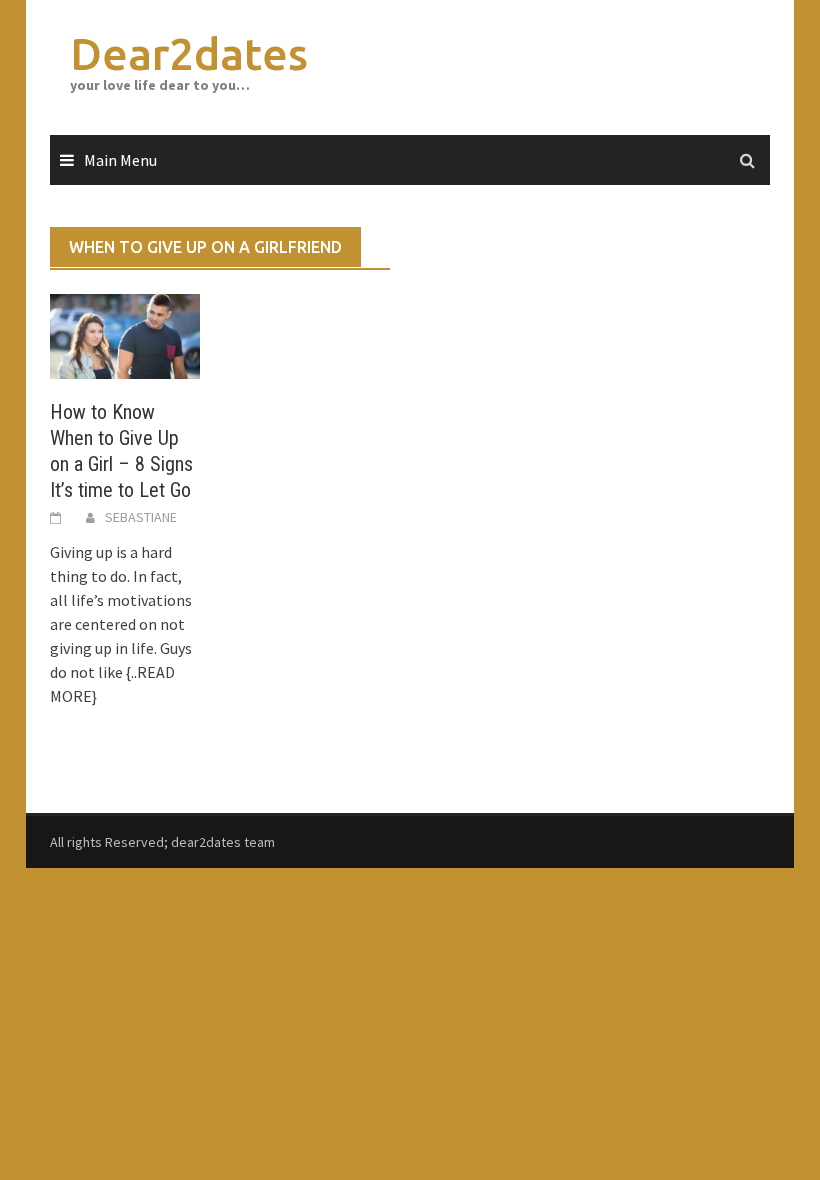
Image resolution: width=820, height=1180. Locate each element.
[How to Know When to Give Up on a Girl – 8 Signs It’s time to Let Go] (125, 334)
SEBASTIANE (141, 517)
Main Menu (120, 160)
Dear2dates (189, 53)
